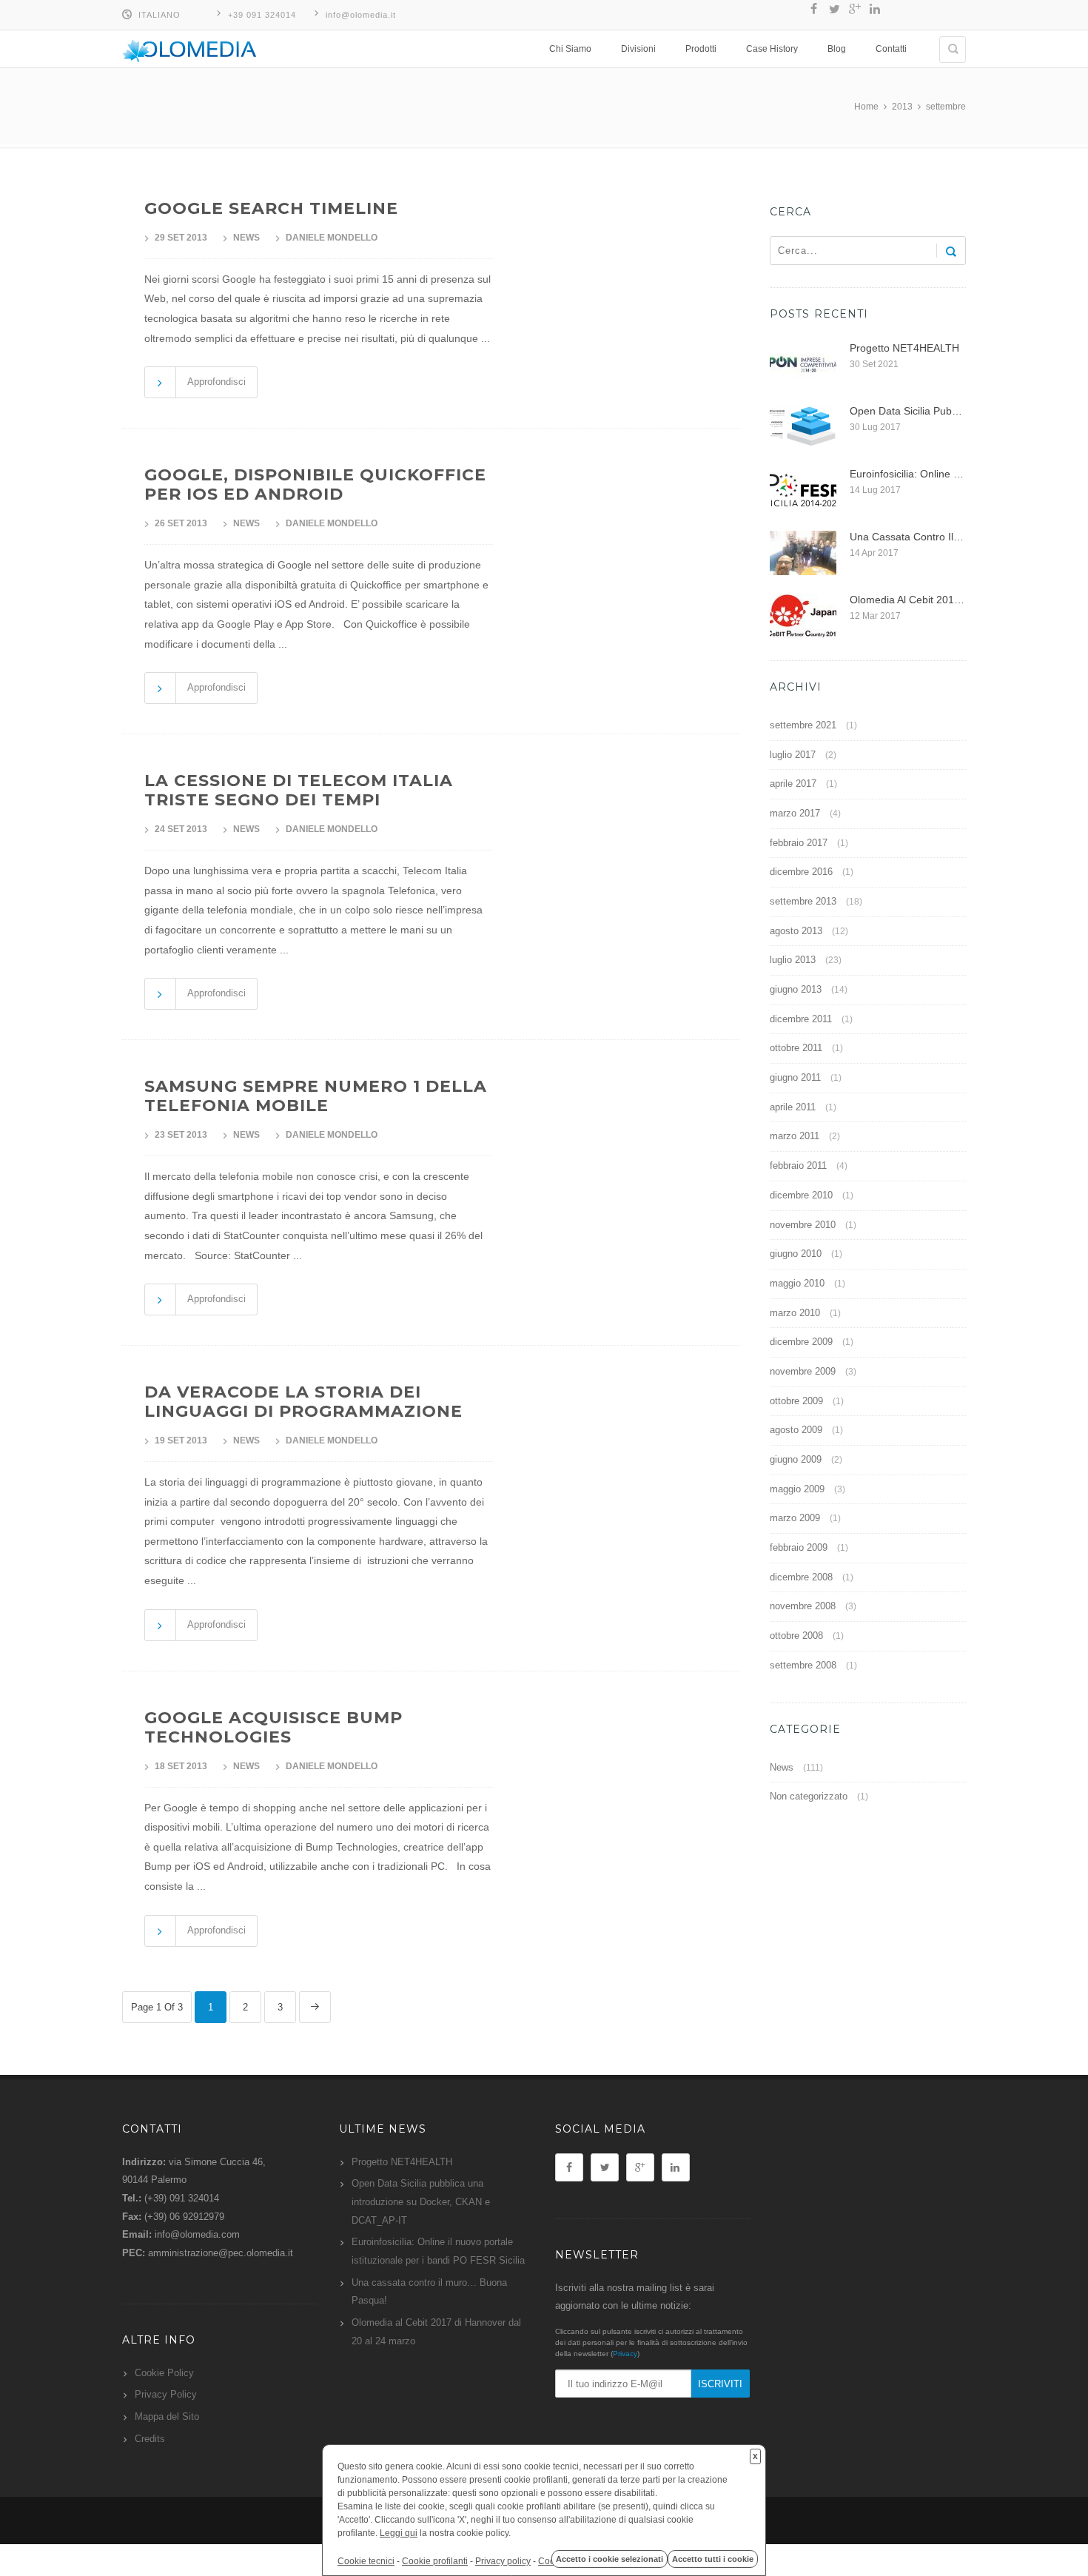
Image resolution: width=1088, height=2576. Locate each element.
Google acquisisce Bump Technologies (273, 1727)
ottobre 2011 (796, 1048)
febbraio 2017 (799, 843)
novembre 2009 (803, 1371)
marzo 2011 (795, 1136)
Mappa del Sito (167, 2416)
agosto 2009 (796, 1430)
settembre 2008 (803, 1665)
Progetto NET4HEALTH (402, 2162)
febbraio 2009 (799, 1547)
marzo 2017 (795, 813)
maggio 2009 (797, 1489)
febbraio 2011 (798, 1165)
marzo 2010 (795, 1313)
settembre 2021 (803, 725)
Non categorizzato (809, 1796)
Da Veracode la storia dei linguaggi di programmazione (303, 1402)
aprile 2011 (793, 1107)
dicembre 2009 (801, 1342)
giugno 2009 (796, 1459)
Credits (150, 2439)
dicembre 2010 (801, 1195)
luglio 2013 (793, 960)
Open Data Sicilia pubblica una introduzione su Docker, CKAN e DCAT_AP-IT (421, 2201)
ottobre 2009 (796, 1401)
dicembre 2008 (801, 1577)
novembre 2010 (803, 1225)
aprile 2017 (793, 784)
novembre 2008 (803, 1606)
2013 (902, 107)
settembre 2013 (803, 901)
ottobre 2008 (796, 1636)
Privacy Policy (166, 2394)
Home (866, 107)
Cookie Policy (164, 2373)
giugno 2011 (795, 1077)
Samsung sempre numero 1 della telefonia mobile (316, 1096)
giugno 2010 (796, 1254)
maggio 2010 (797, 1283)
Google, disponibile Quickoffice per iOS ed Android (315, 484)
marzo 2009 (795, 1518)
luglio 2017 (793, 755)
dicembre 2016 (801, 872)
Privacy (625, 2354)
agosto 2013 (796, 931)
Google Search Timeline (271, 208)
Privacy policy (503, 2561)
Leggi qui (399, 2533)
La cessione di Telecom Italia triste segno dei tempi (299, 790)
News (246, 238)
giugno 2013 (796, 989)
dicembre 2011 (801, 1019)
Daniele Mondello (332, 238)
